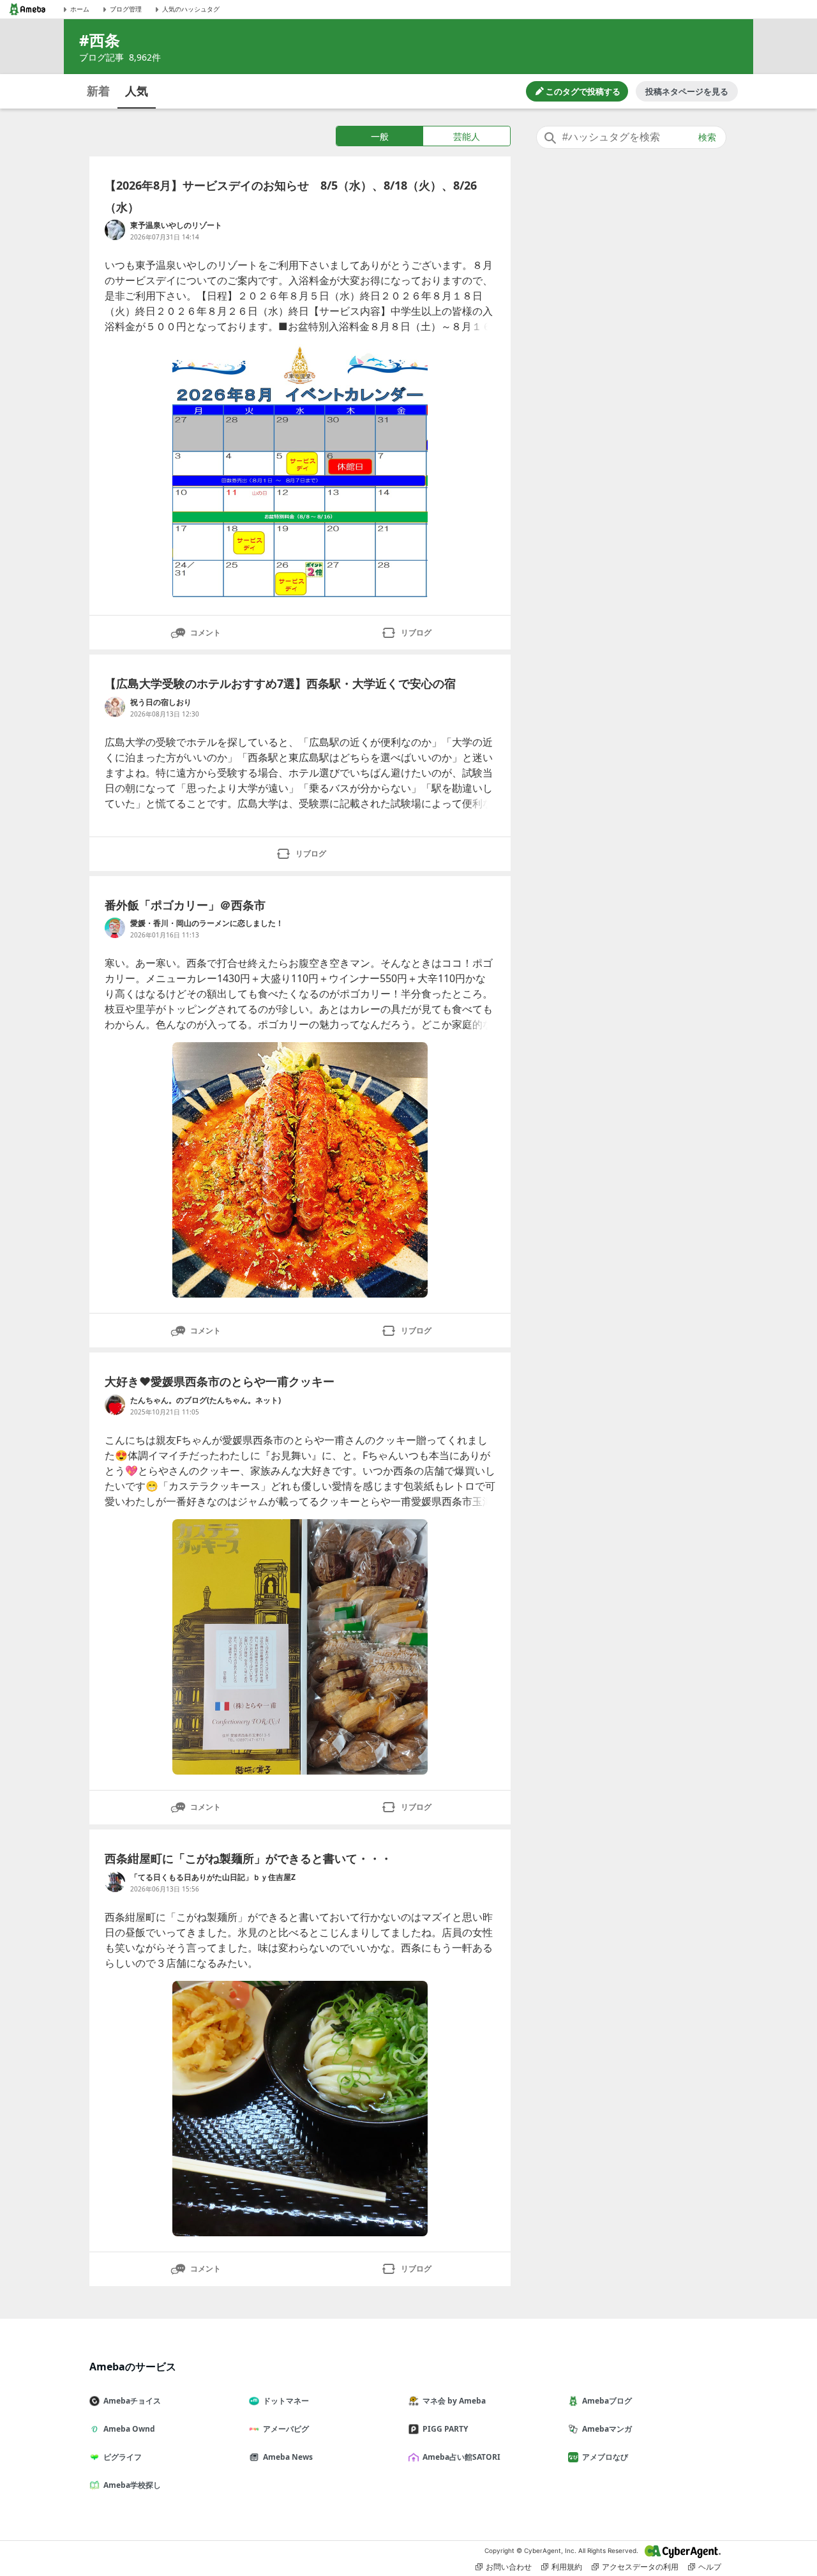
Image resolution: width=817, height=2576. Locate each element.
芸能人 (467, 136)
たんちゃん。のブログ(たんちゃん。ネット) (206, 1400)
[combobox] (631, 137)
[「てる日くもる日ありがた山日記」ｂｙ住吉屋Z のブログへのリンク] (115, 1882)
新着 (98, 91)
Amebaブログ (607, 2401)
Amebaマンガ (607, 2429)
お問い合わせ (509, 2567)
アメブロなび (605, 2457)
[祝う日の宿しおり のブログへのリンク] (115, 707)
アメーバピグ (286, 2429)
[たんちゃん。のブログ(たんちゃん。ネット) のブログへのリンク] (115, 1405)
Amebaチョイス (132, 2401)
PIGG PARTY (445, 2429)
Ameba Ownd (129, 2429)
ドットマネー (286, 2401)
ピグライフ (123, 2457)
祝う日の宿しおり (161, 702)
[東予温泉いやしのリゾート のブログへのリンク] (115, 230)
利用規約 (567, 2567)
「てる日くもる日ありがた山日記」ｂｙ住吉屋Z (213, 1877)
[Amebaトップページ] (27, 9)
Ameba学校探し (132, 2485)
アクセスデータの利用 (640, 2567)
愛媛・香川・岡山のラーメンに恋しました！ (207, 923)
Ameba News (288, 2457)
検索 (707, 137)
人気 (137, 91)
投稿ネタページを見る (687, 91)
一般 (380, 136)
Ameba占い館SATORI (461, 2457)
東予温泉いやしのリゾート (176, 225)
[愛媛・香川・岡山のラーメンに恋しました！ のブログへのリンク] (115, 928)
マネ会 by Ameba (454, 2401)
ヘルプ (710, 2567)
